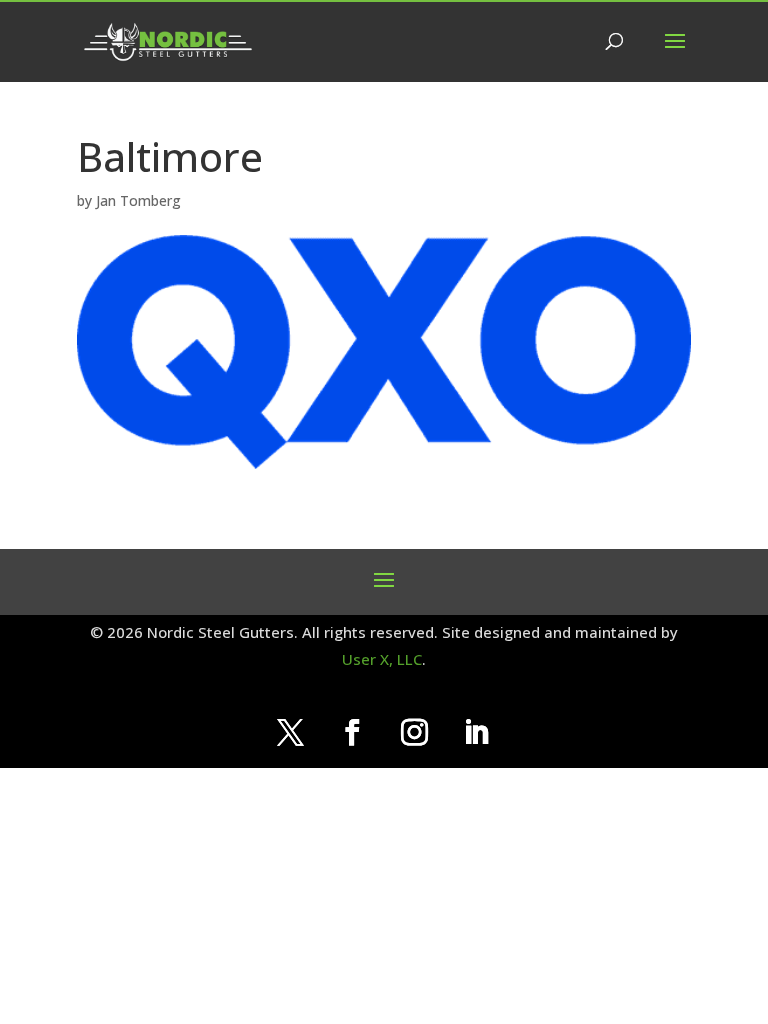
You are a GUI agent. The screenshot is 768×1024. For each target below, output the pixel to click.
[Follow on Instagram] (415, 733)
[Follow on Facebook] (353, 733)
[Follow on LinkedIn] (477, 733)
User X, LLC (382, 659)
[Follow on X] (291, 733)
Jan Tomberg (138, 200)
